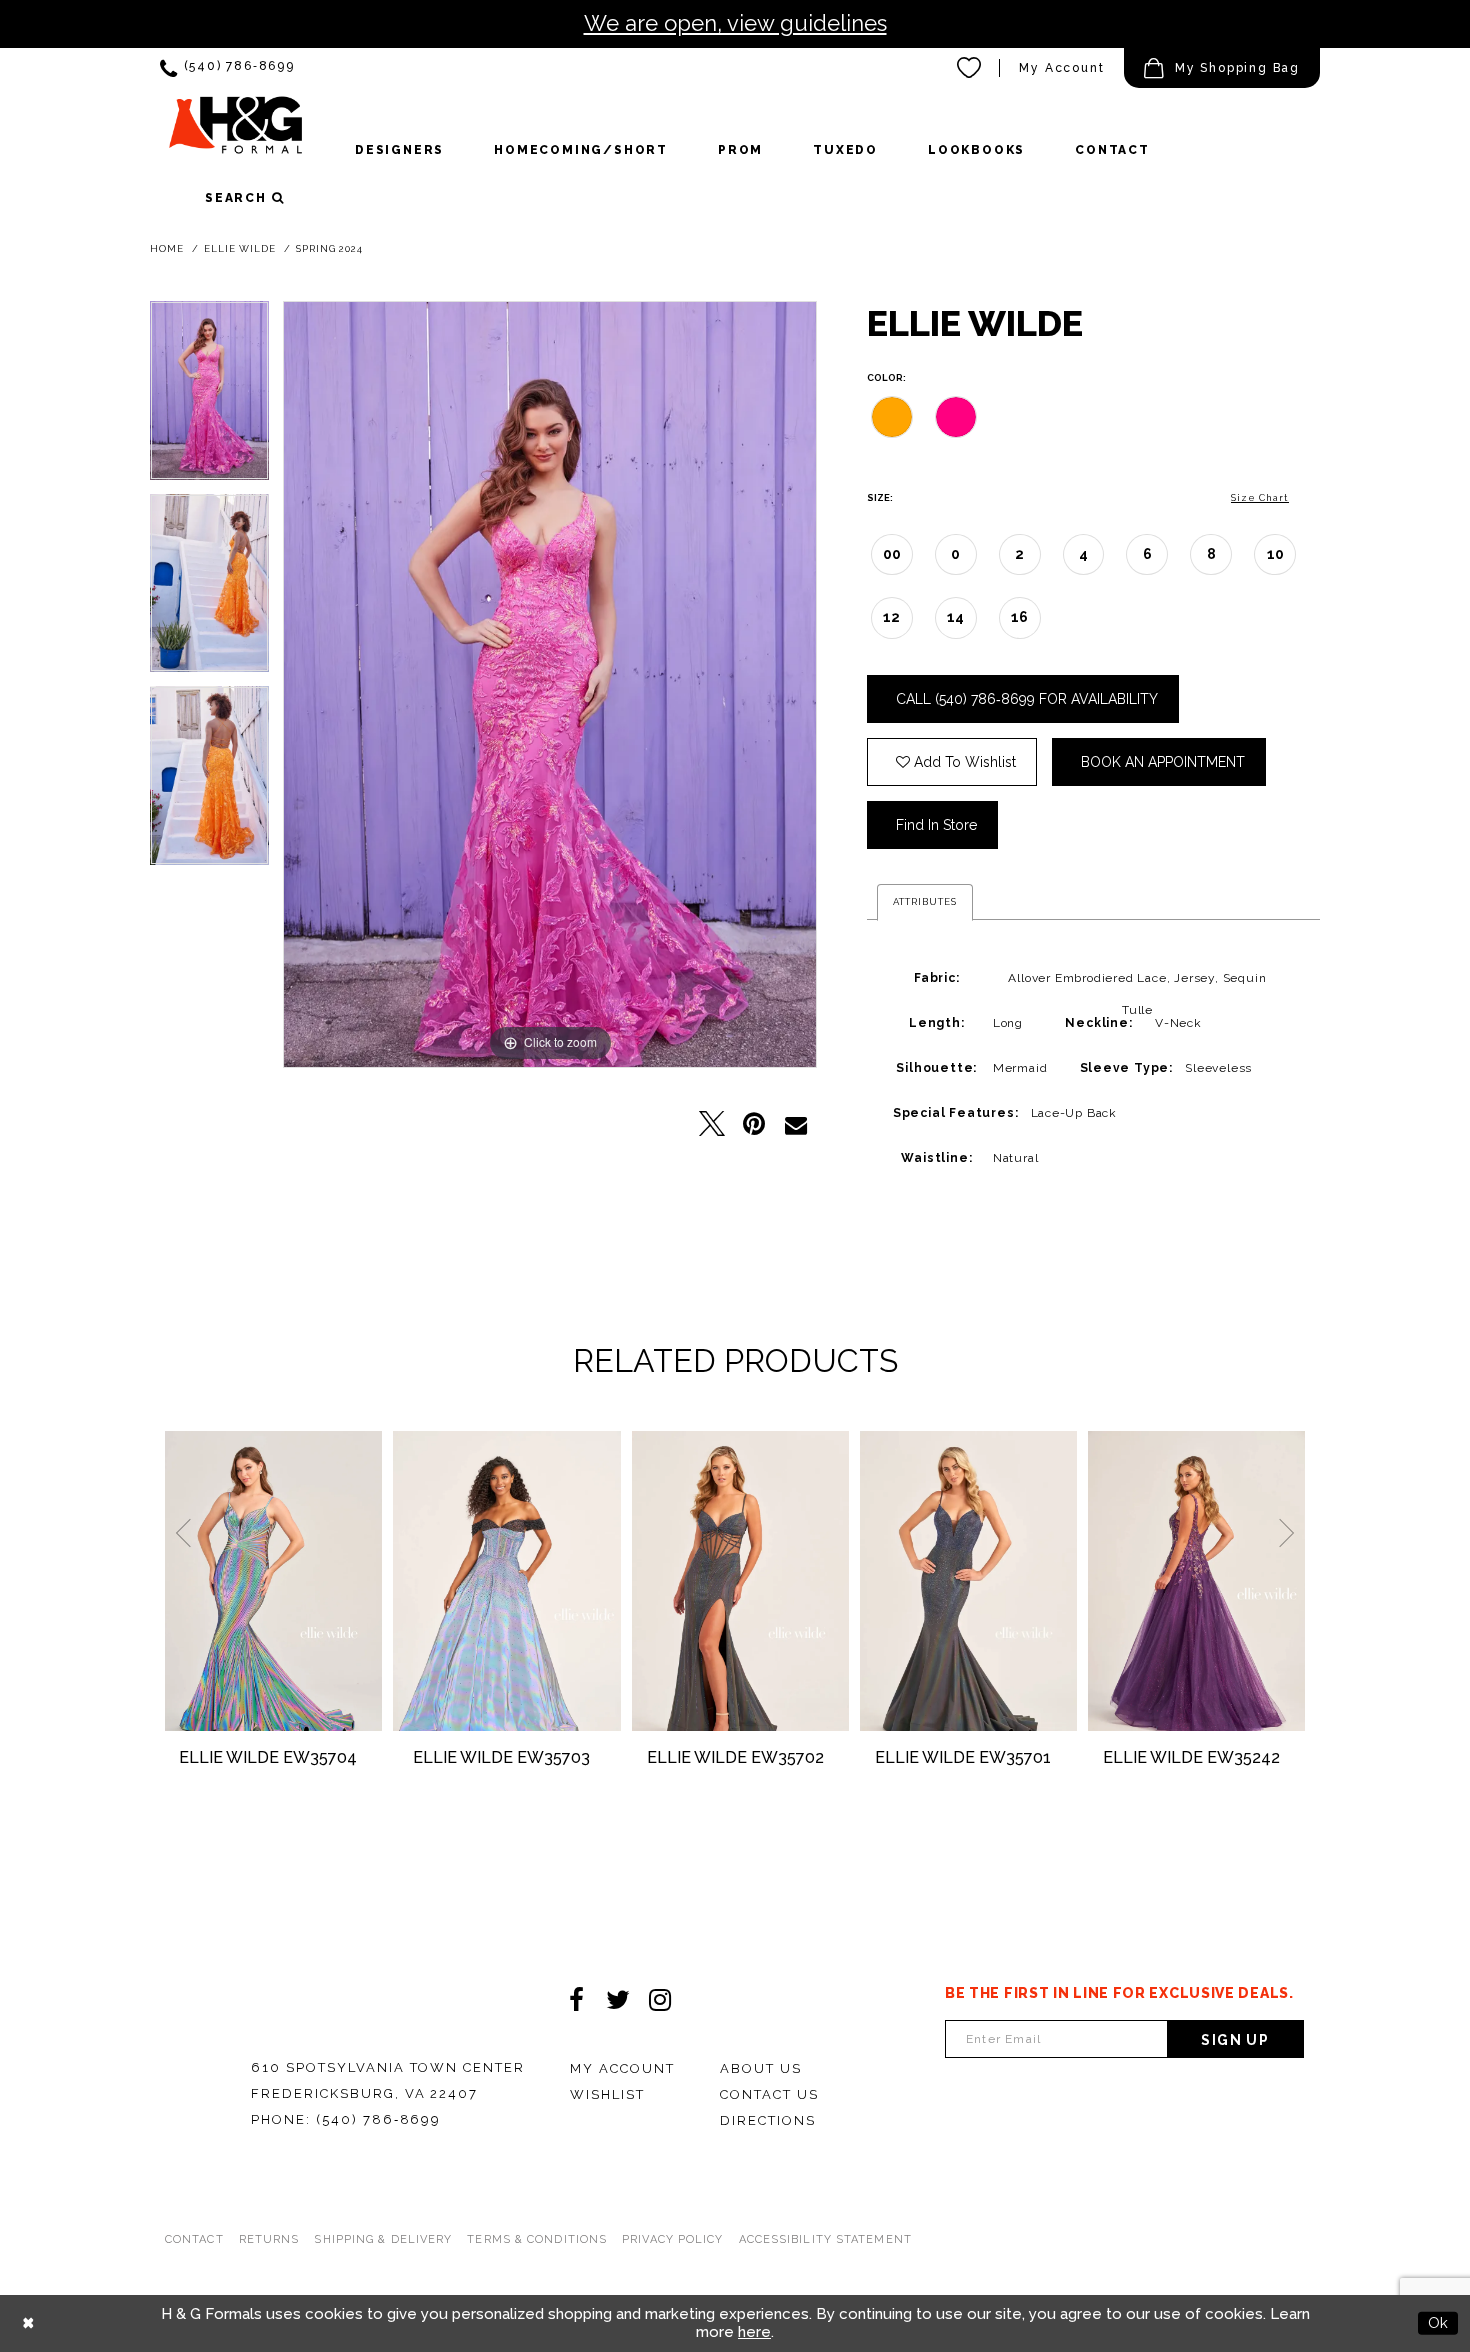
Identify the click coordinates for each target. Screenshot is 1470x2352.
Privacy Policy (672, 2239)
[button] (1222, 68)
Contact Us (769, 2094)
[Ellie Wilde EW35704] (273, 1581)
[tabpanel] (209, 397)
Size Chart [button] (1260, 497)
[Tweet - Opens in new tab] (712, 1124)
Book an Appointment (1163, 762)
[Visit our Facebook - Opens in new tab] (576, 2000)
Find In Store (936, 825)
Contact (194, 2239)
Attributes (925, 901)
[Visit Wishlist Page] (970, 68)
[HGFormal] (235, 134)
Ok (1438, 2323)
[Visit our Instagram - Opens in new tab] (660, 2000)
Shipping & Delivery (383, 2239)
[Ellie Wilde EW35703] (507, 1581)
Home (167, 248)
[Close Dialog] (28, 2323)
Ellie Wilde (240, 248)
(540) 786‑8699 (378, 2119)
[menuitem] (227, 68)
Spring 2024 (329, 248)
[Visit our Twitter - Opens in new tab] (618, 2000)
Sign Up (1235, 2040)
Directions (768, 2120)
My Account (1061, 68)
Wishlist (607, 2094)
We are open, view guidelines (735, 23)
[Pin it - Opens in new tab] (754, 1124)
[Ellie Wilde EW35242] (1196, 1581)
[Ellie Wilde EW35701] (968, 1581)
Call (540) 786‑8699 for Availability (1027, 699)
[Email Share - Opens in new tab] (796, 1124)
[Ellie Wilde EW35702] (740, 1581)
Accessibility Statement (825, 2239)
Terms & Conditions (537, 2239)
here (754, 2332)
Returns (269, 2239)
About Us (761, 2068)
